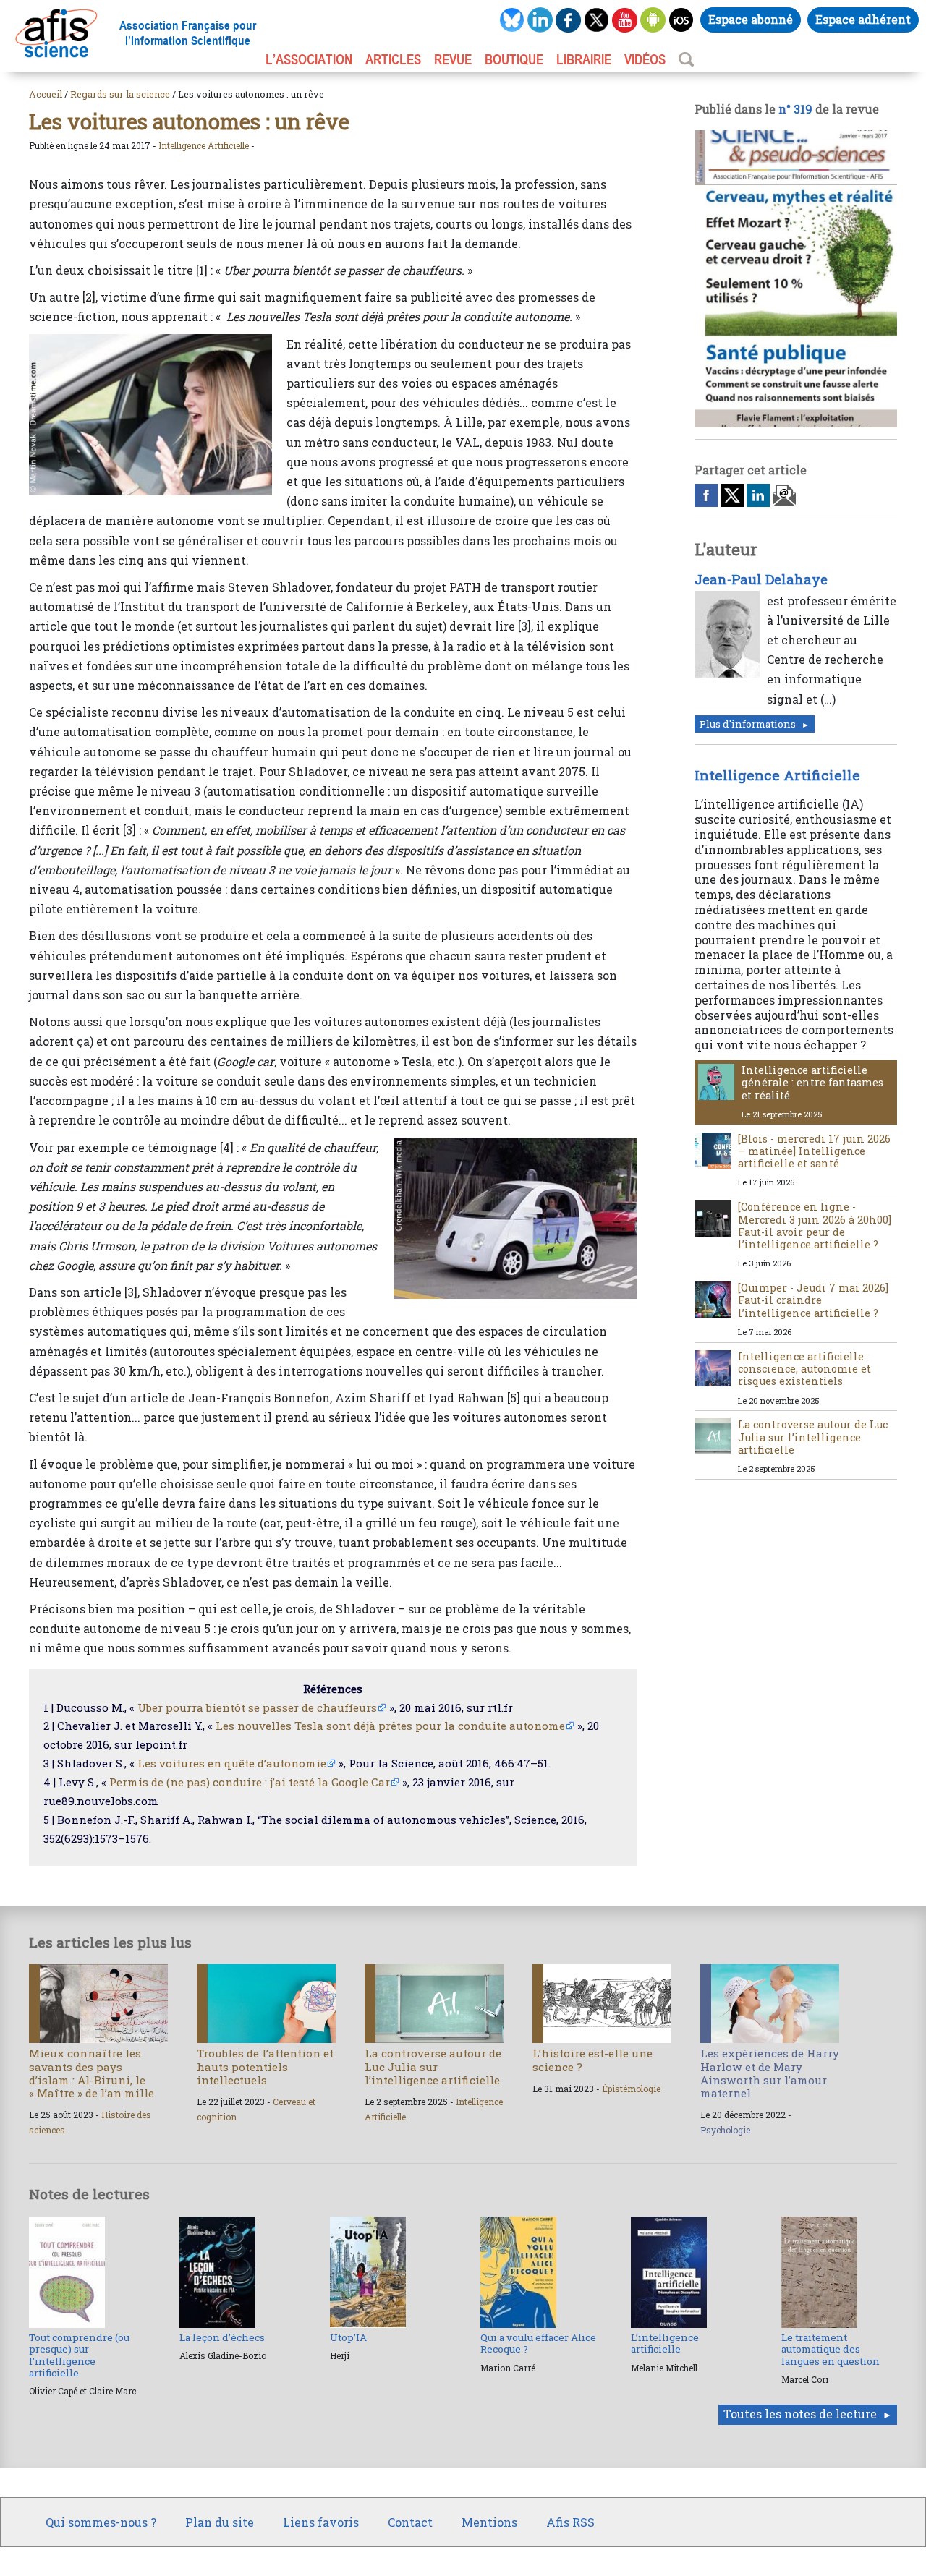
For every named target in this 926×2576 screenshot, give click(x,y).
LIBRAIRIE (584, 59)
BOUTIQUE (514, 59)
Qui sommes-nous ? (101, 2522)
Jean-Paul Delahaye (761, 579)
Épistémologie (631, 2089)
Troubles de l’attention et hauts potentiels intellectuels (265, 2066)
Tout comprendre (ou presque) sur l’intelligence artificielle (79, 2355)
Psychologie (725, 2130)
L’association (309, 59)
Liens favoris (321, 2522)
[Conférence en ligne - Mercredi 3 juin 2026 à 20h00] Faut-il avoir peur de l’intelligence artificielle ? (815, 1225)
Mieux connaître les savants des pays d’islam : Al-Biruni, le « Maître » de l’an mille (92, 2073)
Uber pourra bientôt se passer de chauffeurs (257, 1707)
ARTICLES (393, 59)
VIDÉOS (645, 59)
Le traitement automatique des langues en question (831, 2349)
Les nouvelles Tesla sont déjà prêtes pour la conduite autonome (390, 1726)
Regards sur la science (120, 94)
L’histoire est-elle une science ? (592, 2060)
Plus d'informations (748, 724)
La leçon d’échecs (222, 2337)
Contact (410, 2522)
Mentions (489, 2522)
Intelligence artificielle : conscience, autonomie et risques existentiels (804, 1369)
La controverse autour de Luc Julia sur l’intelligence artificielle (813, 1437)
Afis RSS (570, 2522)
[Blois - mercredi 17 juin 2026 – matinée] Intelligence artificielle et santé (814, 1151)
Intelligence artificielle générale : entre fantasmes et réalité (812, 1083)
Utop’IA (348, 2337)
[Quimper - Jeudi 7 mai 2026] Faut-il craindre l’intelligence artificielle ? (813, 1300)
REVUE (453, 59)
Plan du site (220, 2522)
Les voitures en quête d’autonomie (232, 1763)
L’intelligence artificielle (665, 2343)
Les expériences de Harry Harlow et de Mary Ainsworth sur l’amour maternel (770, 2073)
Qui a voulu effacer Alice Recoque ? (538, 2343)
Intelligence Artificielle (204, 145)
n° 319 (795, 109)
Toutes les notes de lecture (800, 2414)
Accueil (46, 94)
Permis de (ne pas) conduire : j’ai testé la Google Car (250, 1782)
